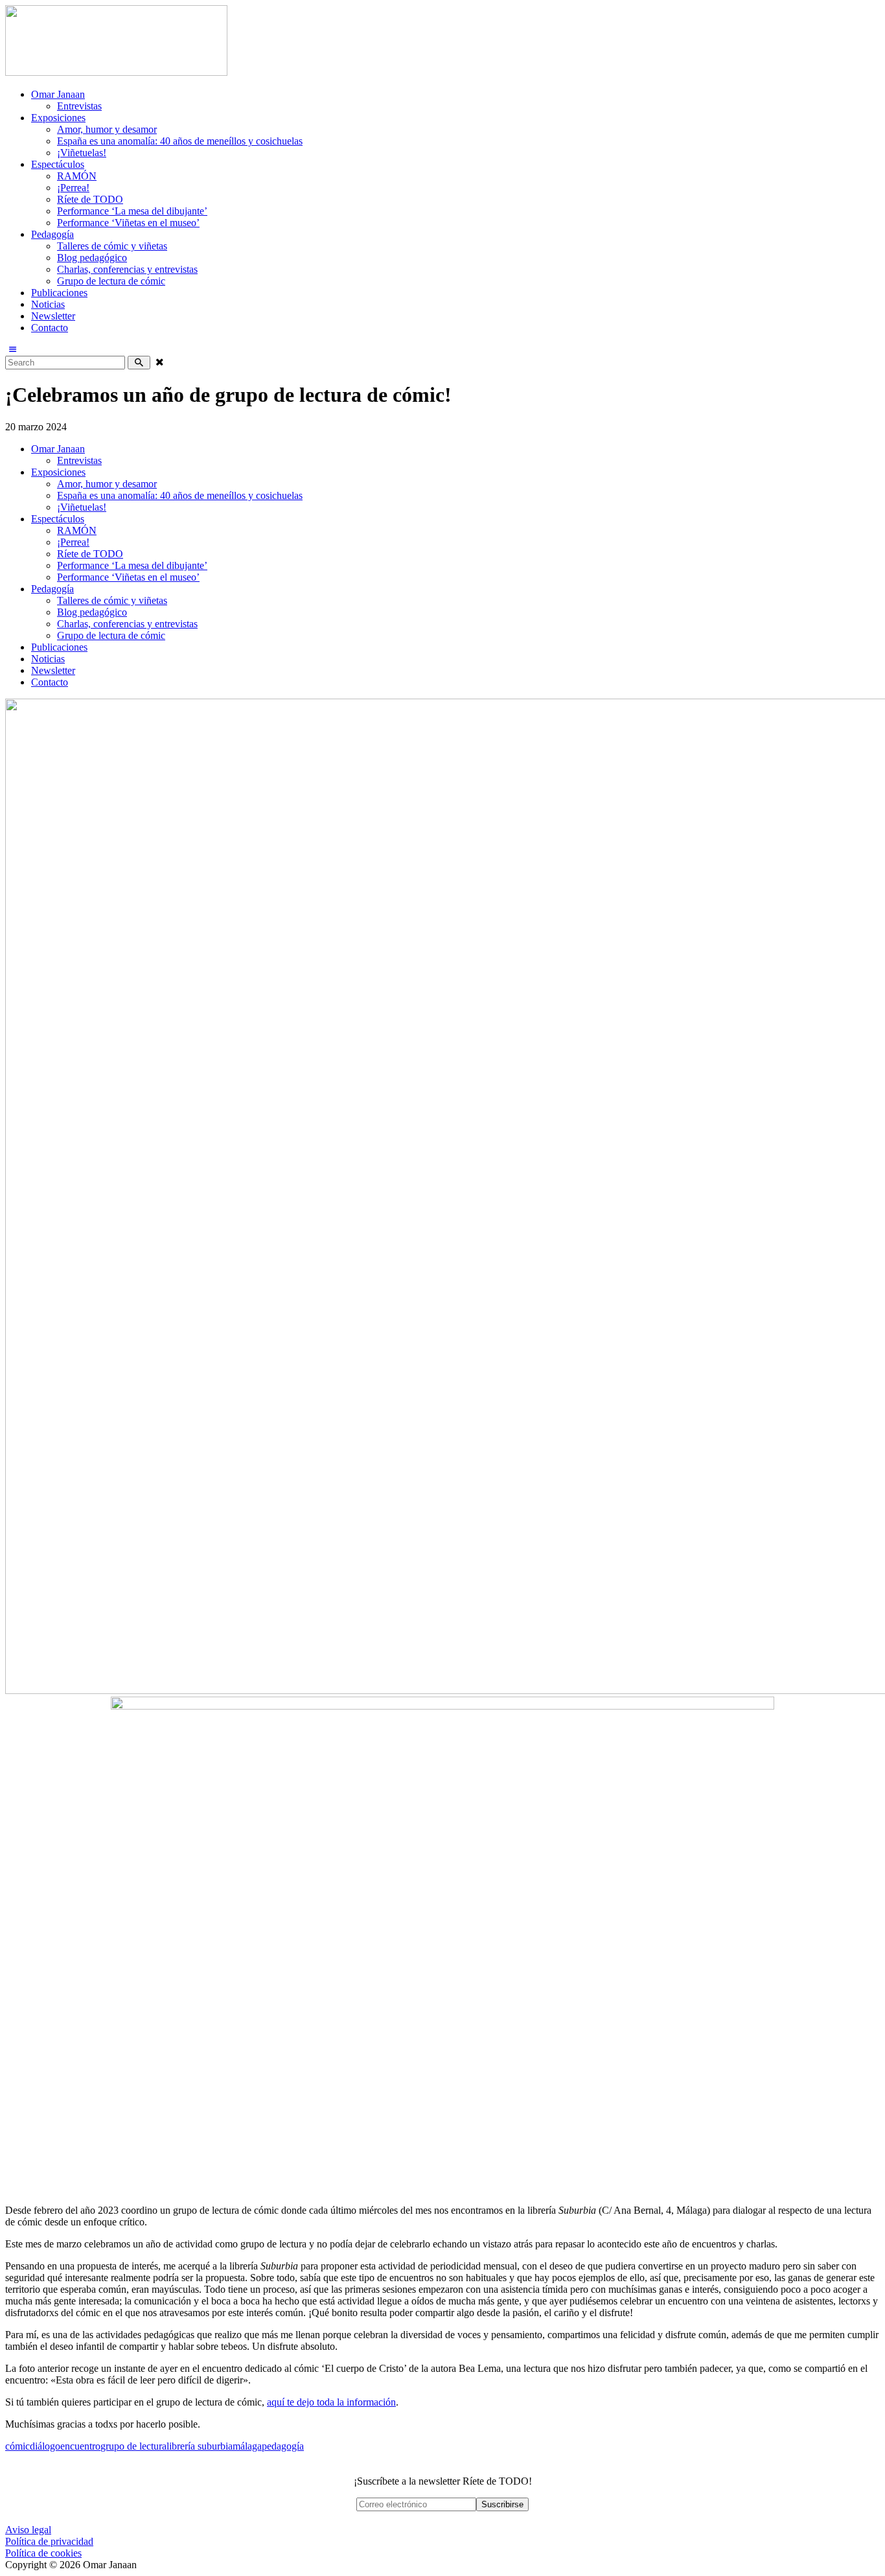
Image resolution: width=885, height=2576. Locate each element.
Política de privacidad (49, 2541)
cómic (17, 2446)
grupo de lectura (133, 2446)
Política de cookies (43, 2553)
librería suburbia (200, 2446)
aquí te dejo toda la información (331, 2402)
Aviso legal (28, 2530)
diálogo (45, 2446)
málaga (247, 2446)
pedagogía (283, 2446)
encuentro (80, 2446)
